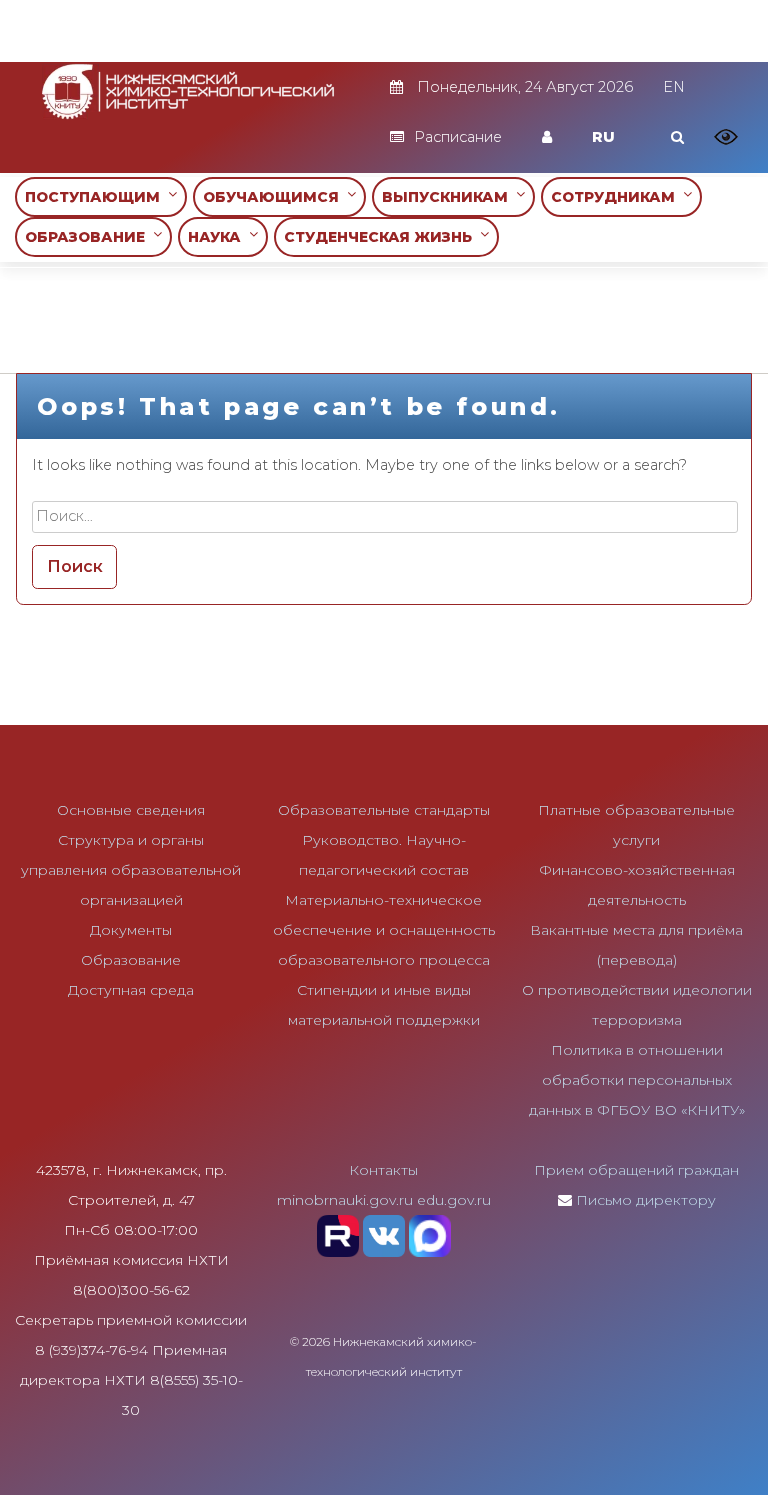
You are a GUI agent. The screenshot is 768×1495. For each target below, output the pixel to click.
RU (603, 137)
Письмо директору (646, 1200)
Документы (131, 930)
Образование (131, 960)
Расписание (458, 137)
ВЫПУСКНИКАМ (449, 197)
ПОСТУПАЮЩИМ (96, 197)
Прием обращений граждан (636, 1170)
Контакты (383, 1170)
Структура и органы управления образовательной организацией (131, 870)
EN (674, 87)
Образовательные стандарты (384, 810)
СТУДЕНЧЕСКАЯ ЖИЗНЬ (382, 237)
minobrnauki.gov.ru (345, 1200)
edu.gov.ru (454, 1200)
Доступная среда (131, 990)
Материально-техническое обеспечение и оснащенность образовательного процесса (384, 930)
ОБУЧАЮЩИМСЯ (275, 197)
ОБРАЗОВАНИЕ (89, 237)
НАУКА (218, 237)
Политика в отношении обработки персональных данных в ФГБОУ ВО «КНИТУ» (637, 1080)
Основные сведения (131, 810)
